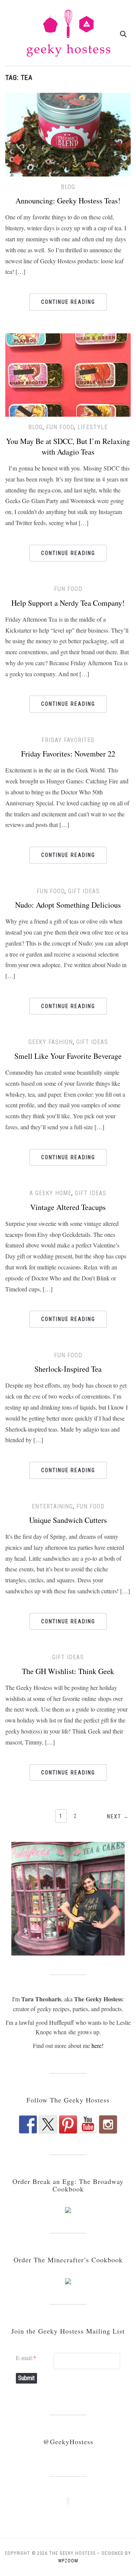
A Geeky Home (50, 1193)
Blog (68, 187)
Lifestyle (93, 427)
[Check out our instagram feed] (108, 2124)
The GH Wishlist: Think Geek (68, 1671)
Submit (26, 2378)
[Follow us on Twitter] (48, 2124)
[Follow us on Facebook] (28, 2124)
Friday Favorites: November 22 (68, 754)
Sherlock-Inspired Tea (68, 1369)
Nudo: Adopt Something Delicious (68, 905)
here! (97, 2045)
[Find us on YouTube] (88, 2124)
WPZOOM (68, 2561)
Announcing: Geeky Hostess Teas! (68, 201)
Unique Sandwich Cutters (68, 1520)
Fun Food (60, 427)
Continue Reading (68, 302)
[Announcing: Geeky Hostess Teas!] (68, 134)
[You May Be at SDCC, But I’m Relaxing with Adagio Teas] (68, 374)
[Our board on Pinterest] (68, 2124)
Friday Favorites (68, 740)
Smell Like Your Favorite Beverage (68, 1056)
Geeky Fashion (51, 1042)
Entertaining (52, 1506)
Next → (118, 1816)
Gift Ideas (84, 891)
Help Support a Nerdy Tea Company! (68, 603)
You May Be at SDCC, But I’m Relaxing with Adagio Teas (68, 446)
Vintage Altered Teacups (68, 1207)
